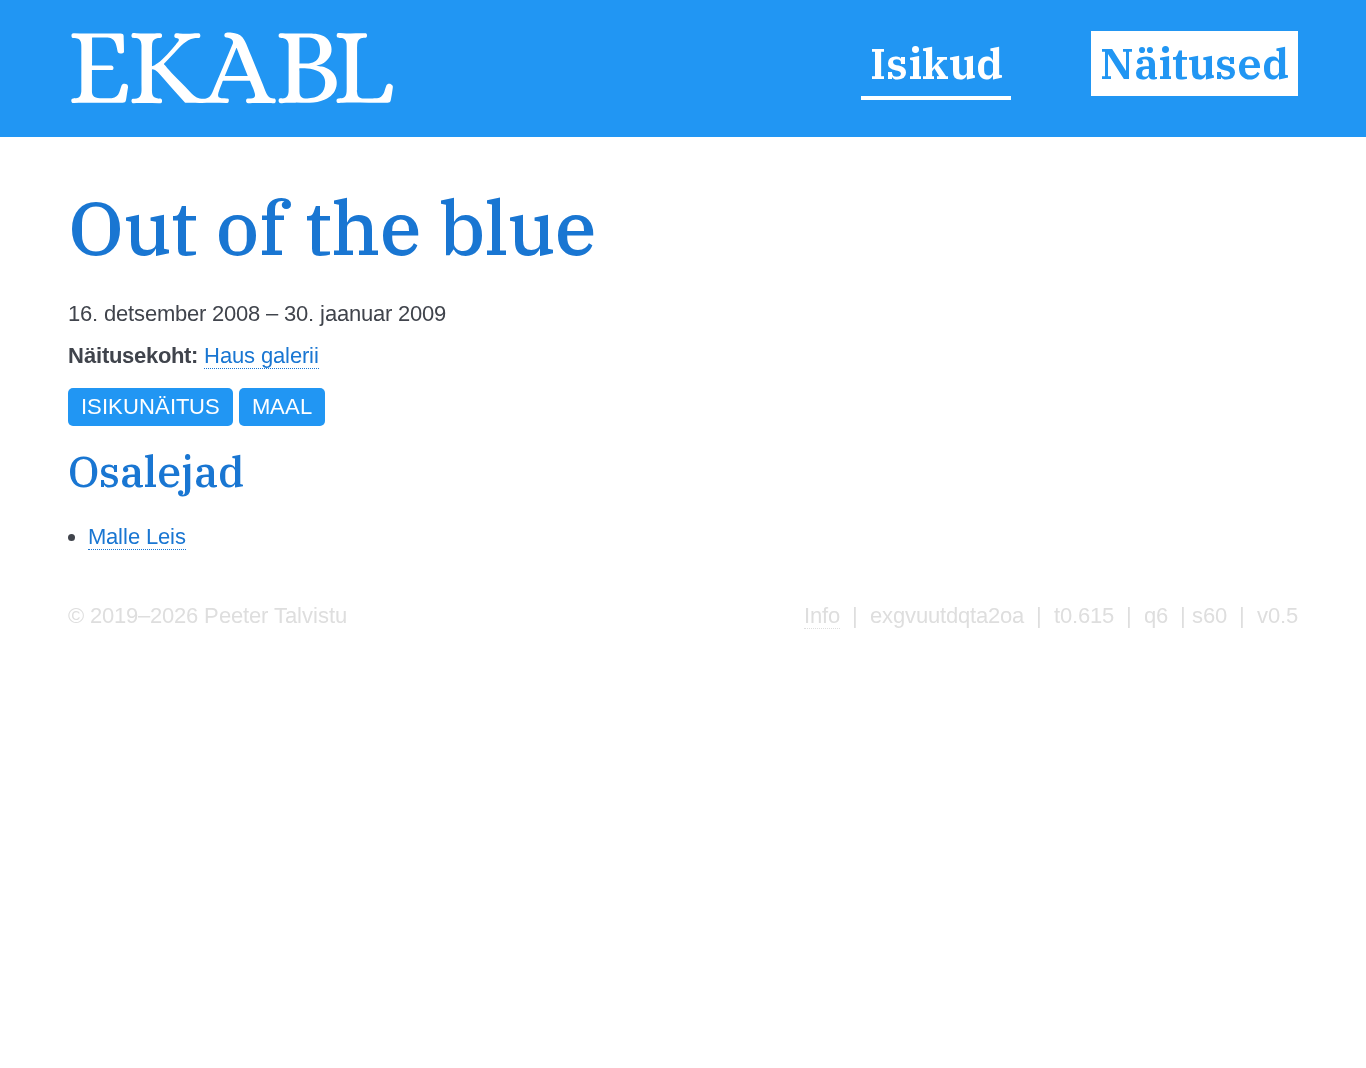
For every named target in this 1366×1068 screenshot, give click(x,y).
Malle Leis (137, 536)
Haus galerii (261, 355)
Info (822, 615)
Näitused (1194, 64)
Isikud (936, 64)
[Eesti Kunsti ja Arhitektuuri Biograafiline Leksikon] (232, 101)
